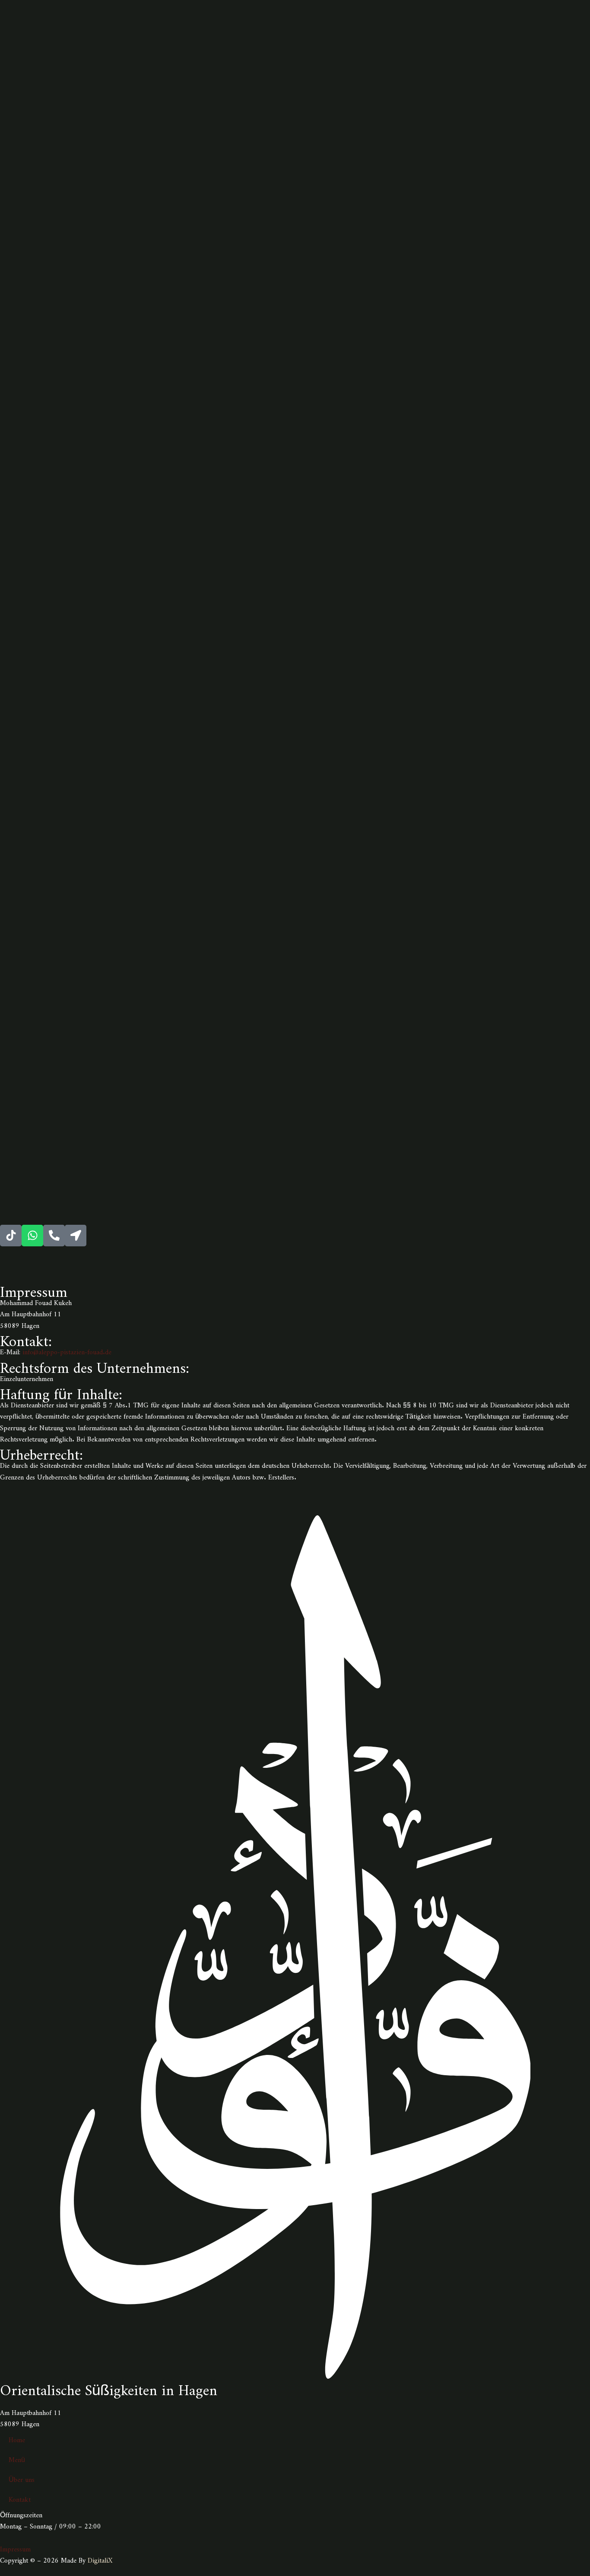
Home (17, 2438)
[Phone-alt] (54, 1236)
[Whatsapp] (32, 1236)
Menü (17, 2458)
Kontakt (20, 2498)
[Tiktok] (11, 1236)
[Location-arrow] (76, 1236)
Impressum (15, 2547)
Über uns (22, 2478)
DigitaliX (100, 2559)
